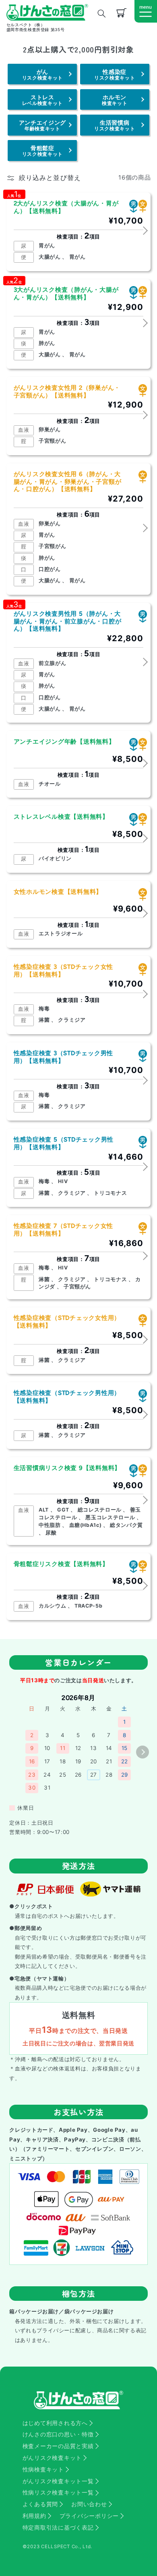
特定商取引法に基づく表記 (58, 2528)
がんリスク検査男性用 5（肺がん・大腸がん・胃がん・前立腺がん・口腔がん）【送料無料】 (68, 621)
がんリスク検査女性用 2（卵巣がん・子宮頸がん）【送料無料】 (67, 392)
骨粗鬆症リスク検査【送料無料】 (61, 1564)
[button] (146, 11)
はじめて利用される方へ (55, 2423)
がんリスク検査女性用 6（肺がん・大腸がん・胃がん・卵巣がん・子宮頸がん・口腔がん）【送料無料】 (68, 482)
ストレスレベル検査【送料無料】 (61, 817)
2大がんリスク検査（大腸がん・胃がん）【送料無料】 (66, 207)
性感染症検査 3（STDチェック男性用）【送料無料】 (64, 1057)
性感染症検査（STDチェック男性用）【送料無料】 (67, 1397)
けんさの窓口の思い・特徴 (58, 2434)
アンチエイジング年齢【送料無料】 (64, 742)
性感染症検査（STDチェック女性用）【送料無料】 (67, 1322)
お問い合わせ (89, 2504)
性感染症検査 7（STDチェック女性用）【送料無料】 (64, 1230)
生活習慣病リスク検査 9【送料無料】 (67, 1468)
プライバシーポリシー (89, 2516)
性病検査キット (43, 2469)
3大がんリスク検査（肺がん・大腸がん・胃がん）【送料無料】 (66, 294)
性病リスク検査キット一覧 (58, 2492)
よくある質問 (40, 2504)
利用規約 (34, 2516)
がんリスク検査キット (52, 2458)
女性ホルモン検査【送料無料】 (58, 892)
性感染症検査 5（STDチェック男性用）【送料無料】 (64, 1143)
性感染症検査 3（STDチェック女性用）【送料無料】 (64, 971)
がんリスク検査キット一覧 (58, 2481)
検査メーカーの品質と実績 (58, 2446)
